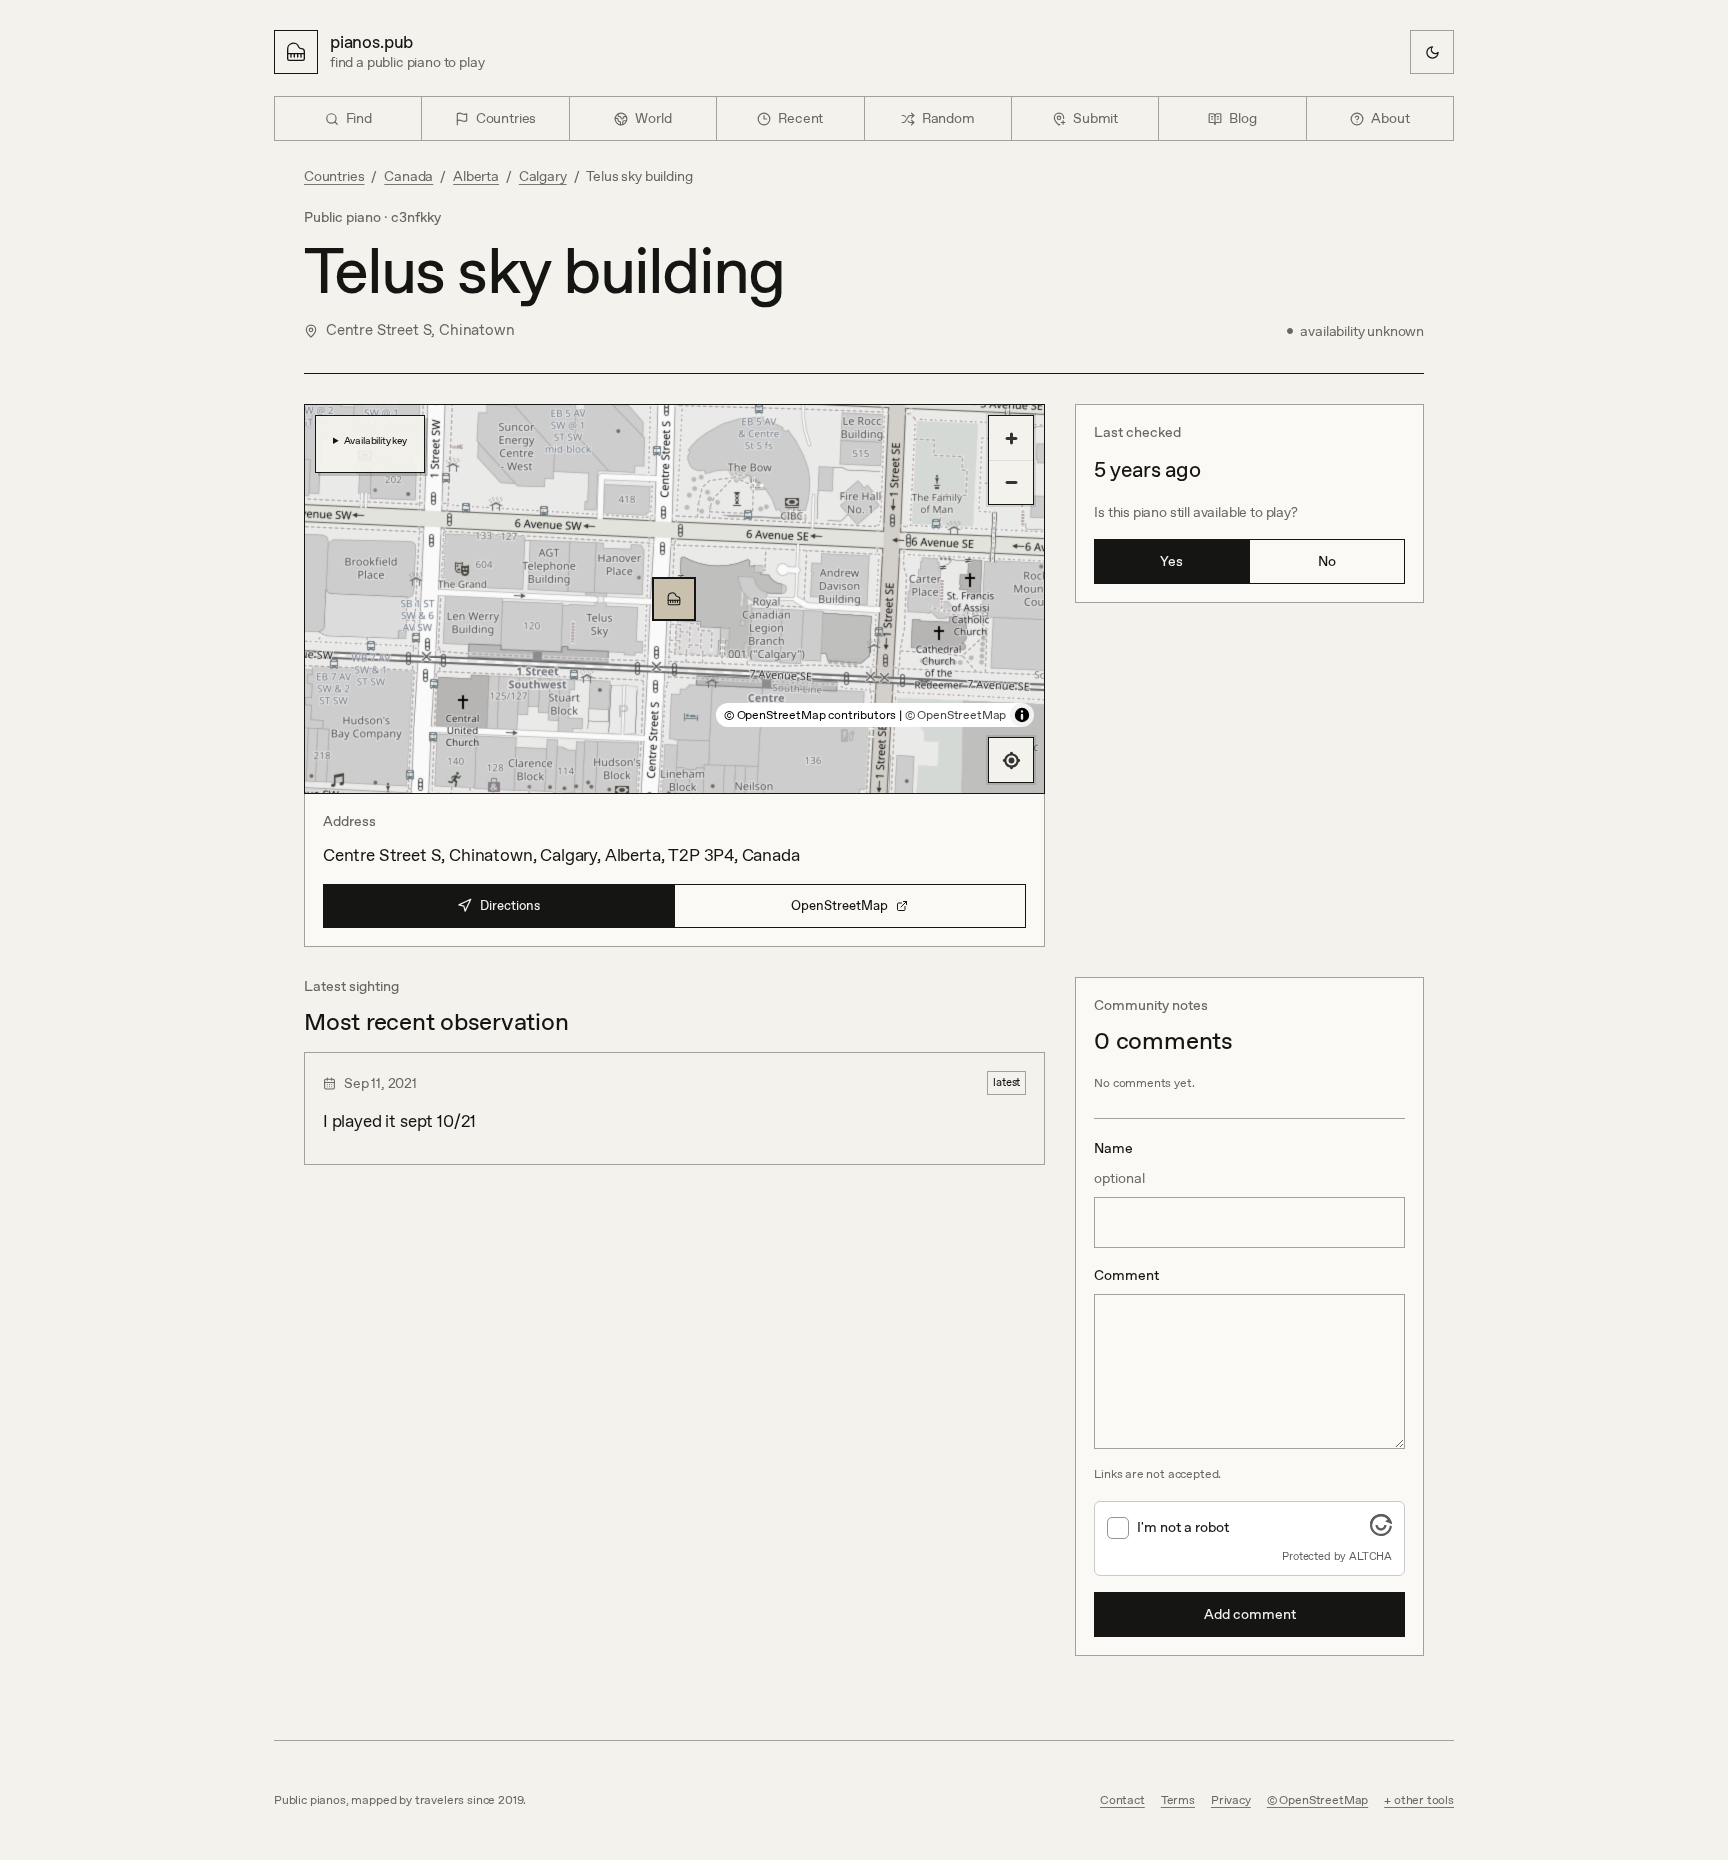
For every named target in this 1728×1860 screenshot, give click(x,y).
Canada (408, 176)
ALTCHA (1370, 1556)
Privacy (1231, 1800)
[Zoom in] (1011, 438)
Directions (510, 905)
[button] (674, 599)
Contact (1122, 1800)
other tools (1424, 1800)
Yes (1171, 561)
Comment (1126, 1275)
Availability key (375, 440)
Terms (1178, 1800)
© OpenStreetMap (955, 715)
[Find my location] (1011, 760)
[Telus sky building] (674, 599)
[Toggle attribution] (1022, 715)
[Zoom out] (1011, 482)
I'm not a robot (1183, 1527)
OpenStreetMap (839, 905)
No (1327, 561)
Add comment (1250, 1614)
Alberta (476, 176)
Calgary (543, 176)
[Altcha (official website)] (1381, 1530)
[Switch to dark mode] (1432, 52)
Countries (334, 176)
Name (1119, 1163)
